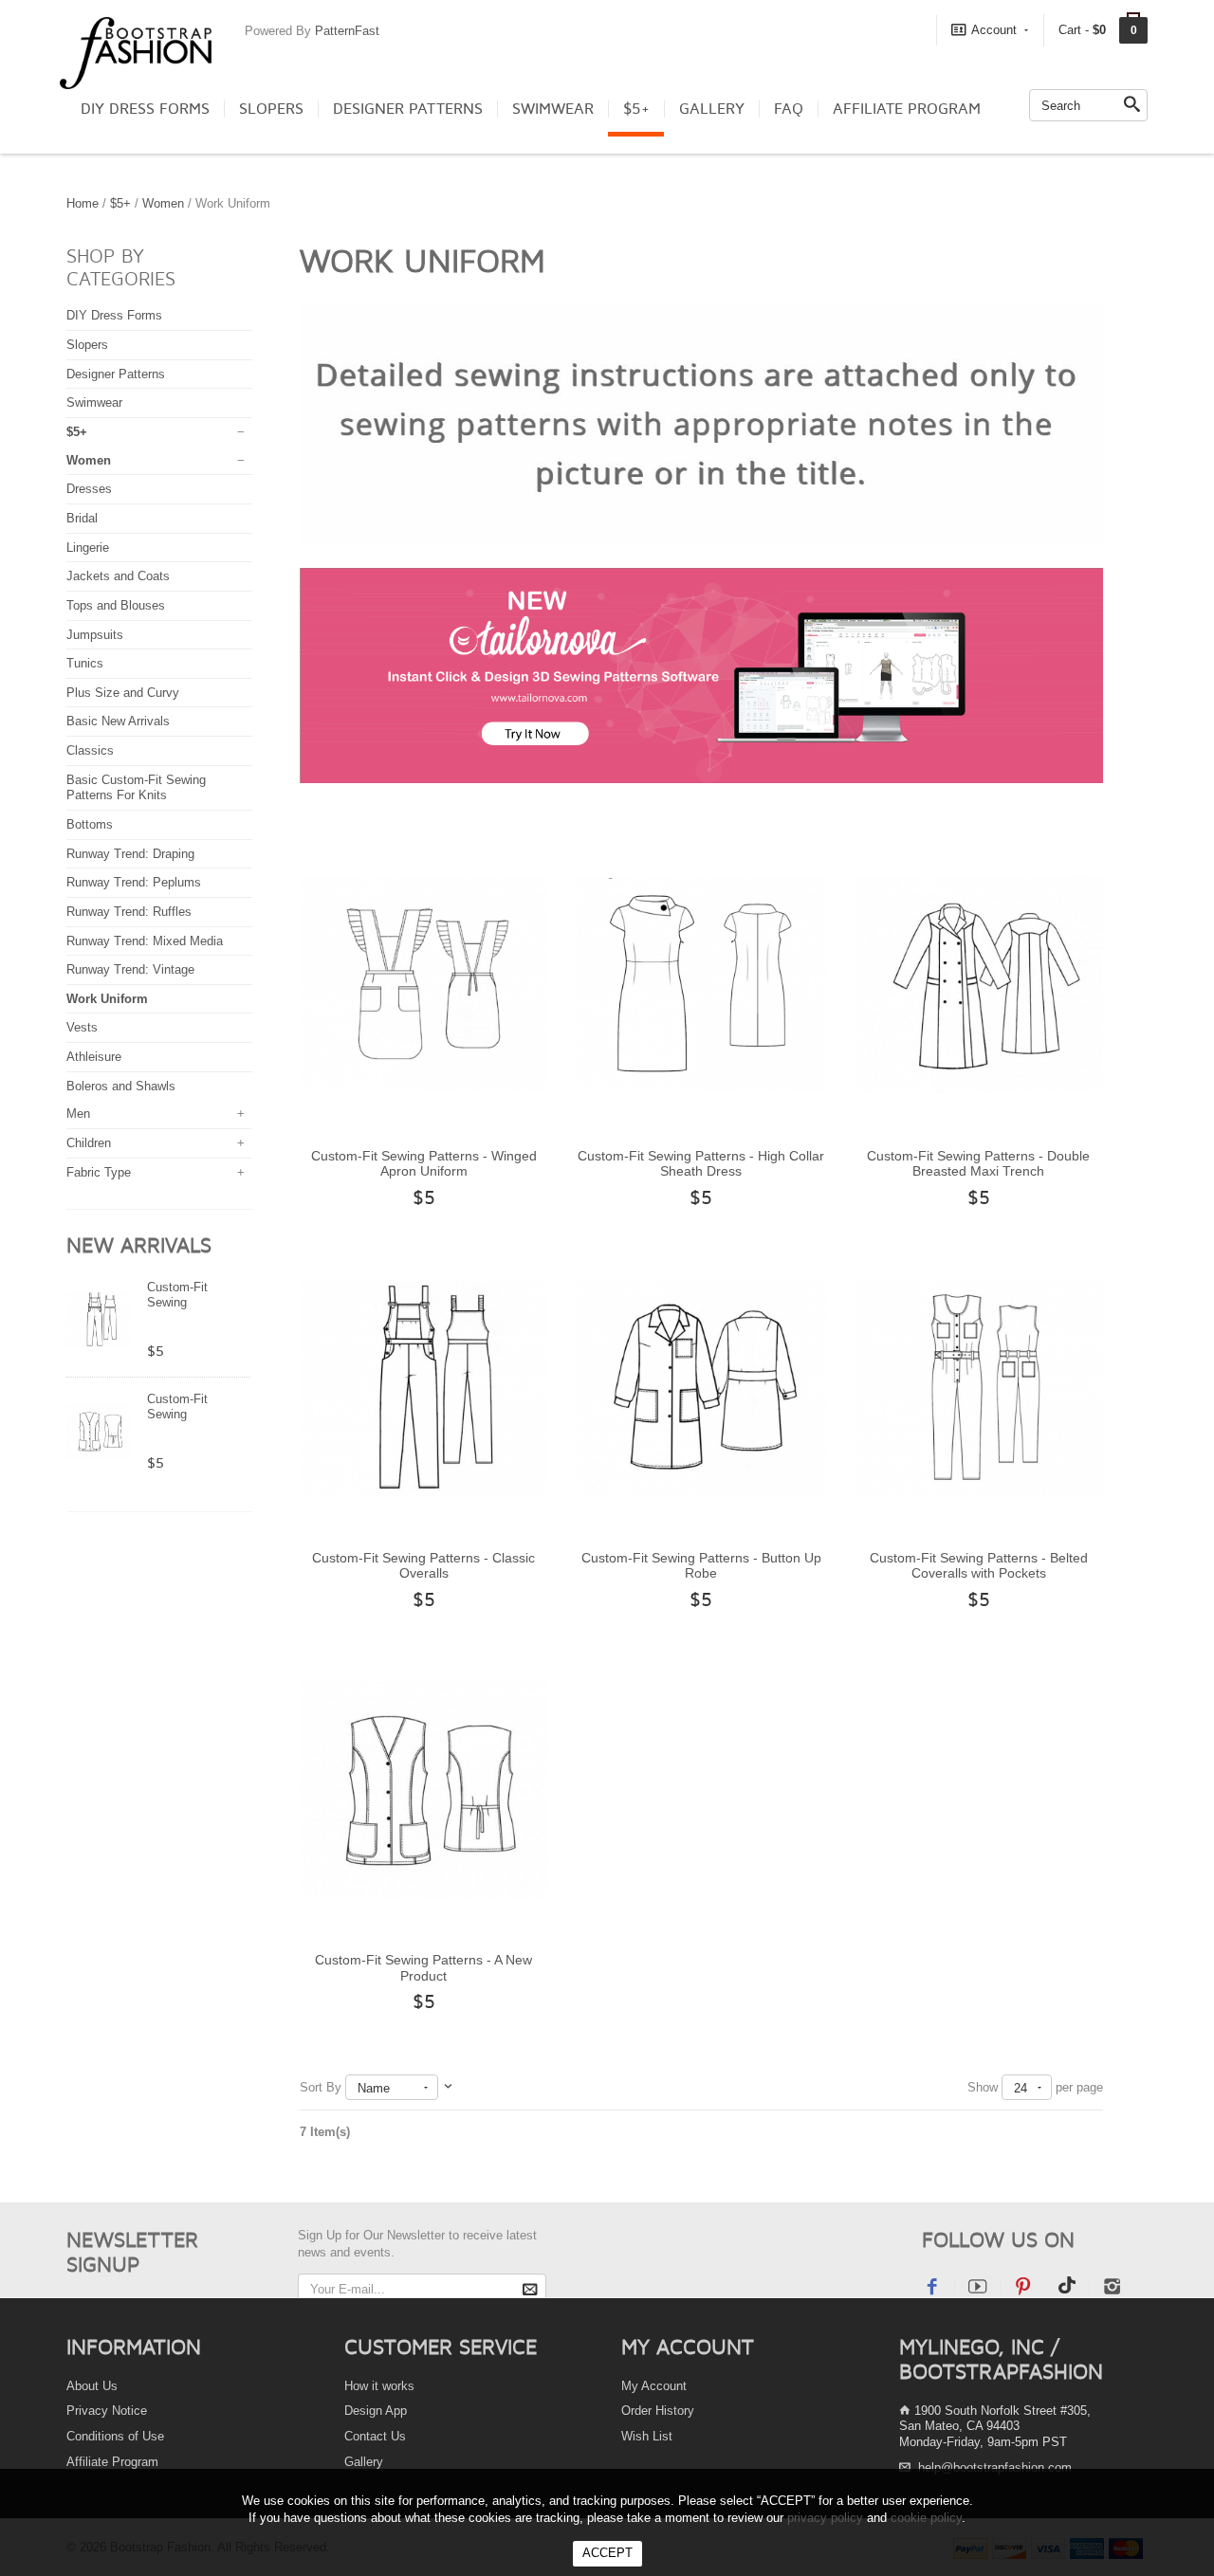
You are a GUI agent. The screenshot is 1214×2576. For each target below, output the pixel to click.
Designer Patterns (408, 109)
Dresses (89, 489)
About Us (92, 2386)
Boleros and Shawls (121, 1086)
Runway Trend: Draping (130, 854)
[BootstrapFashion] (136, 52)
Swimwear (553, 109)
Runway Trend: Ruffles (129, 912)
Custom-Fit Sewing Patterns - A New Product (423, 1968)
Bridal (82, 518)
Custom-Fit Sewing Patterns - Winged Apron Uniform (424, 1164)
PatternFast (347, 31)
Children (89, 1143)
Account (994, 30)
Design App (376, 2411)
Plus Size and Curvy (123, 693)
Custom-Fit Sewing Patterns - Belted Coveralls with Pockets (979, 1566)
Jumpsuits (95, 635)
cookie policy (926, 2518)
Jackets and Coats (118, 576)
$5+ (636, 109)
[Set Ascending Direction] (448, 2087)
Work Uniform (107, 999)
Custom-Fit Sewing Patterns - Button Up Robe (701, 1566)
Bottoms (90, 824)
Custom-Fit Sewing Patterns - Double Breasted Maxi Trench (978, 1164)
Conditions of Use (115, 2436)
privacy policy (825, 2518)
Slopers (271, 109)
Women (163, 203)
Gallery (712, 109)
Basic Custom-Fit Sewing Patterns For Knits (136, 788)
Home (83, 203)
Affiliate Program (907, 109)
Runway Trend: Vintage (130, 969)
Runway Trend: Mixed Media (145, 941)
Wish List (647, 2436)
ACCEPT (607, 2553)
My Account (654, 2386)
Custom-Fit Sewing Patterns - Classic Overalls (423, 1566)
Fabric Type (99, 1172)
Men (78, 1114)
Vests (82, 1027)
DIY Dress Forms (145, 109)
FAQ (789, 109)
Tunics (85, 663)
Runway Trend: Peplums (134, 882)
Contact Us (375, 2436)
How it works (379, 2386)
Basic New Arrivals (118, 721)
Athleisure (94, 1057)
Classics (90, 750)
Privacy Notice (107, 2411)
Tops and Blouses (116, 605)
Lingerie (88, 548)
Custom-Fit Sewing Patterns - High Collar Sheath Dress (701, 1164)
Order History (658, 2411)
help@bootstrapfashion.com (995, 2467)
